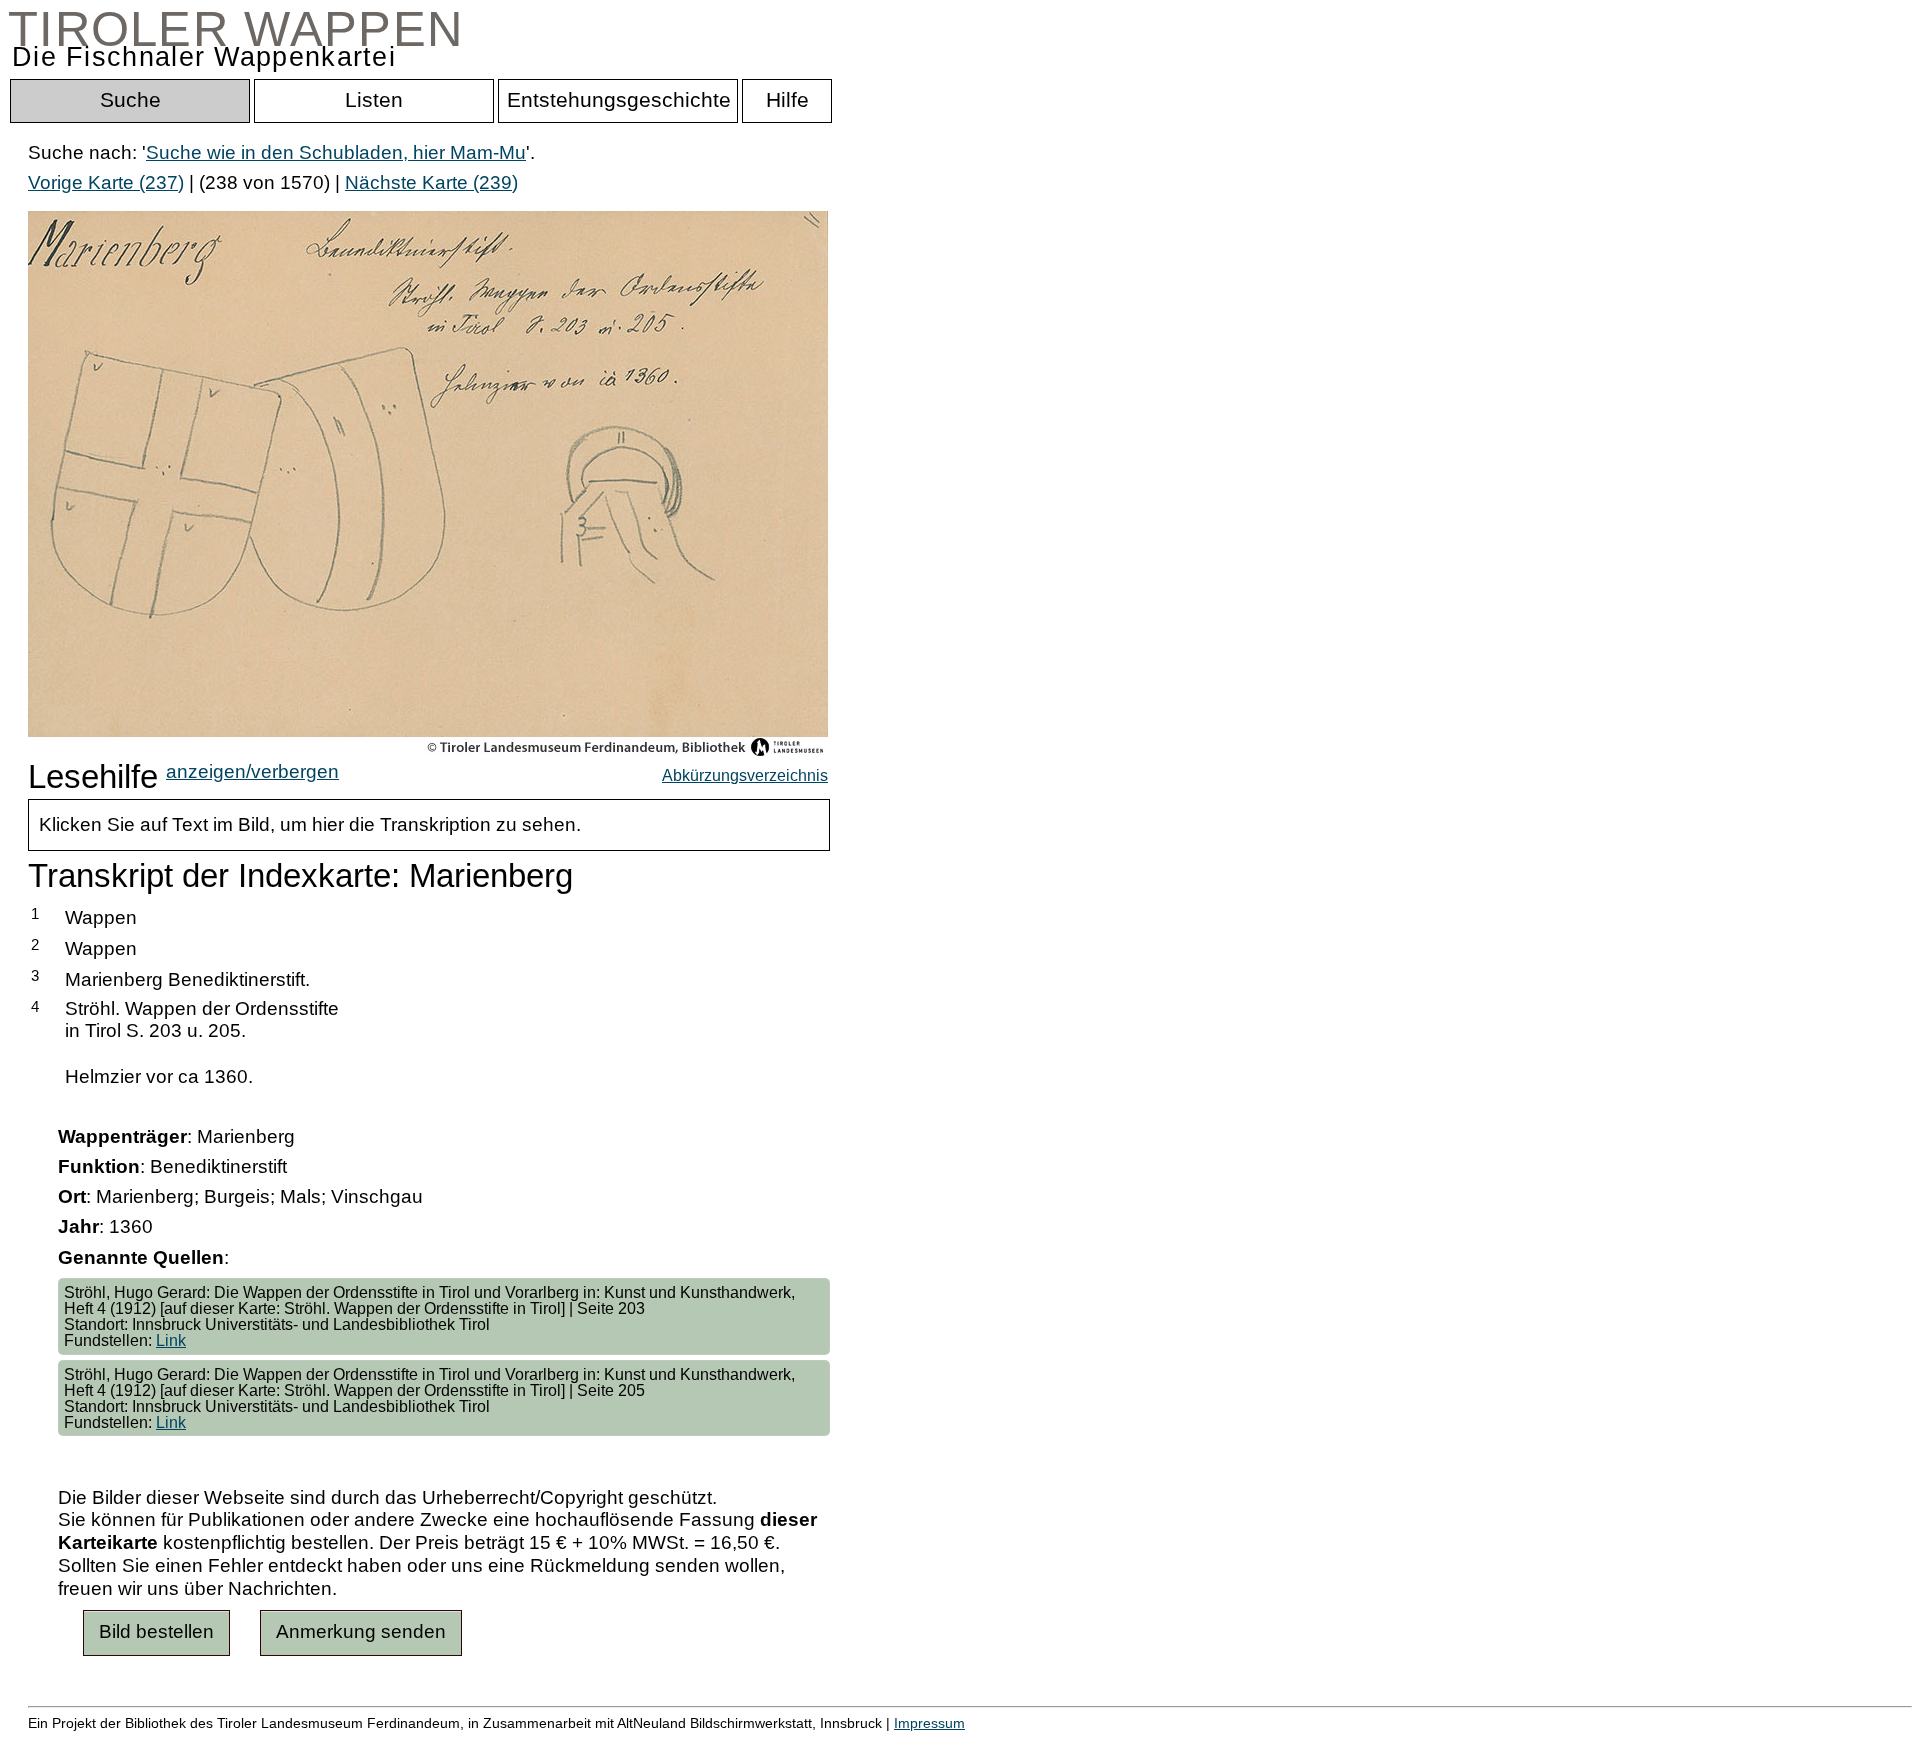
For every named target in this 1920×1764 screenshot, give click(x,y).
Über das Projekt (867, 1744)
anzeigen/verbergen (252, 771)
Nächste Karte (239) (431, 182)
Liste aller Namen (536, 1744)
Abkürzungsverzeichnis (745, 775)
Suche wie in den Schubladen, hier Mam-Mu (336, 152)
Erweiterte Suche (101, 1744)
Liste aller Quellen (703, 1744)
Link (171, 1340)
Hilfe (973, 1744)
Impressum (929, 1723)
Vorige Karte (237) (106, 182)
